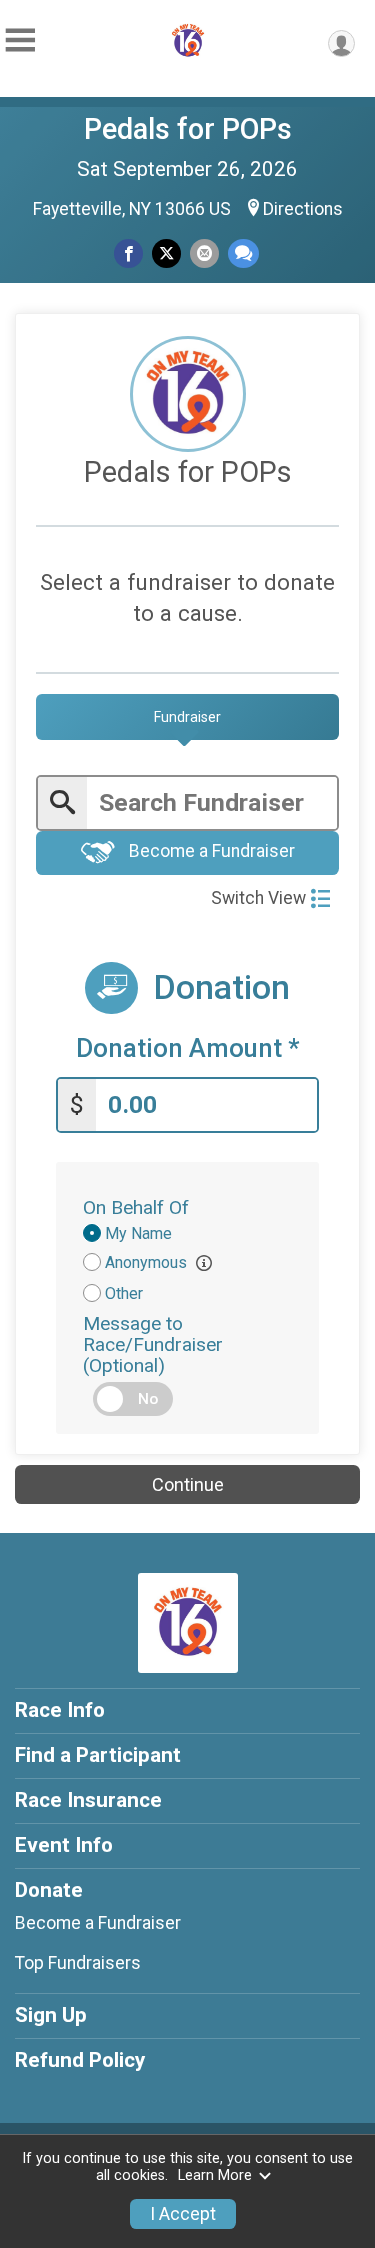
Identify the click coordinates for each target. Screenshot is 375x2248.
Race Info (60, 1710)
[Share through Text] (243, 253)
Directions (303, 209)
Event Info (64, 1845)
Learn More (215, 2175)
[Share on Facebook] (128, 253)
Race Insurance (88, 1800)
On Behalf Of (136, 1207)
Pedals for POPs (188, 129)
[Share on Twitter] (166, 253)
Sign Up (51, 2015)
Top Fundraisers (78, 1963)
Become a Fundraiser (210, 852)
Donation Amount (188, 1048)
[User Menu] (341, 43)
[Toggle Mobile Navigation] (20, 40)
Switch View (258, 898)
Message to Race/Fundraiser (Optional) (153, 1344)
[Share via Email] (204, 253)
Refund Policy (80, 2060)
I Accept (183, 2214)
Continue (188, 1484)
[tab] (187, 717)
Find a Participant (98, 1755)
